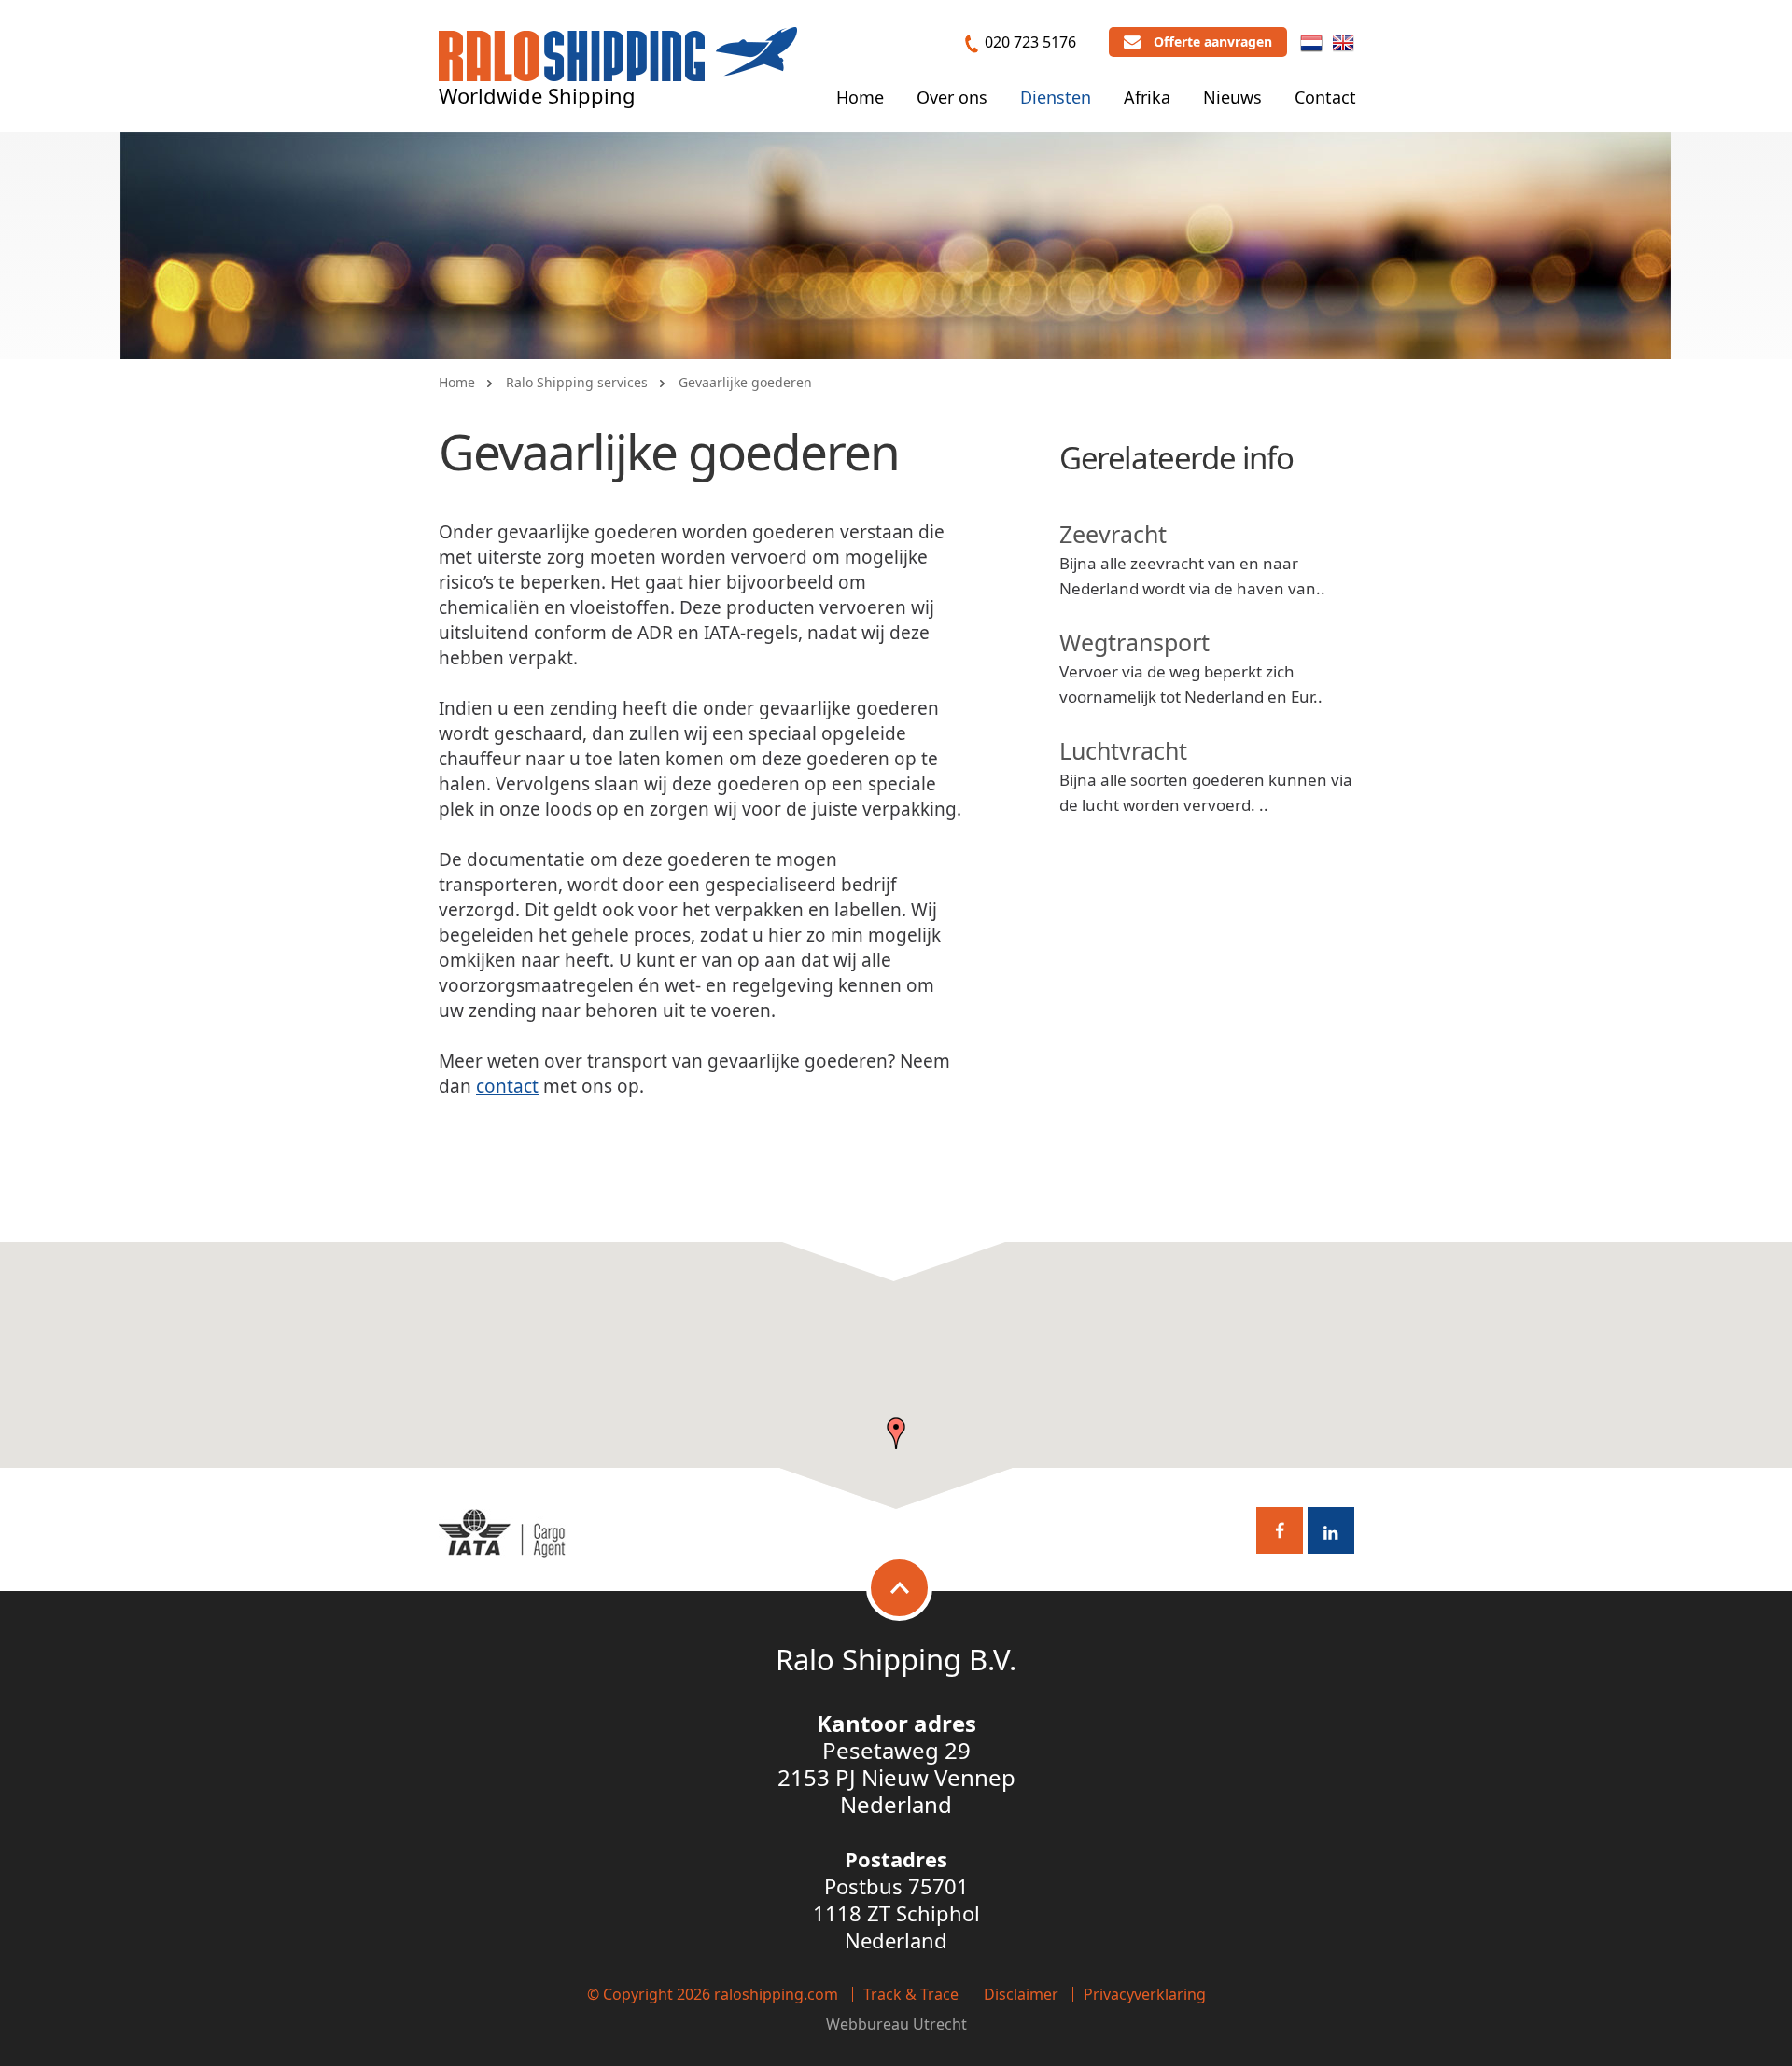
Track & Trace (911, 1994)
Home (860, 97)
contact (507, 1086)
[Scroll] (899, 1588)
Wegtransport (1134, 642)
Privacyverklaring (1145, 1994)
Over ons (952, 97)
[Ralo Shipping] (618, 68)
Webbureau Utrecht (896, 2024)
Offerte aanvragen (1213, 42)
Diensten (1056, 97)
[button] (896, 1433)
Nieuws (1232, 97)
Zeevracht (1113, 534)
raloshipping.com (776, 1994)
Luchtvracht (1123, 750)
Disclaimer (1021, 1994)
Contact (1325, 97)
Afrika (1147, 97)
